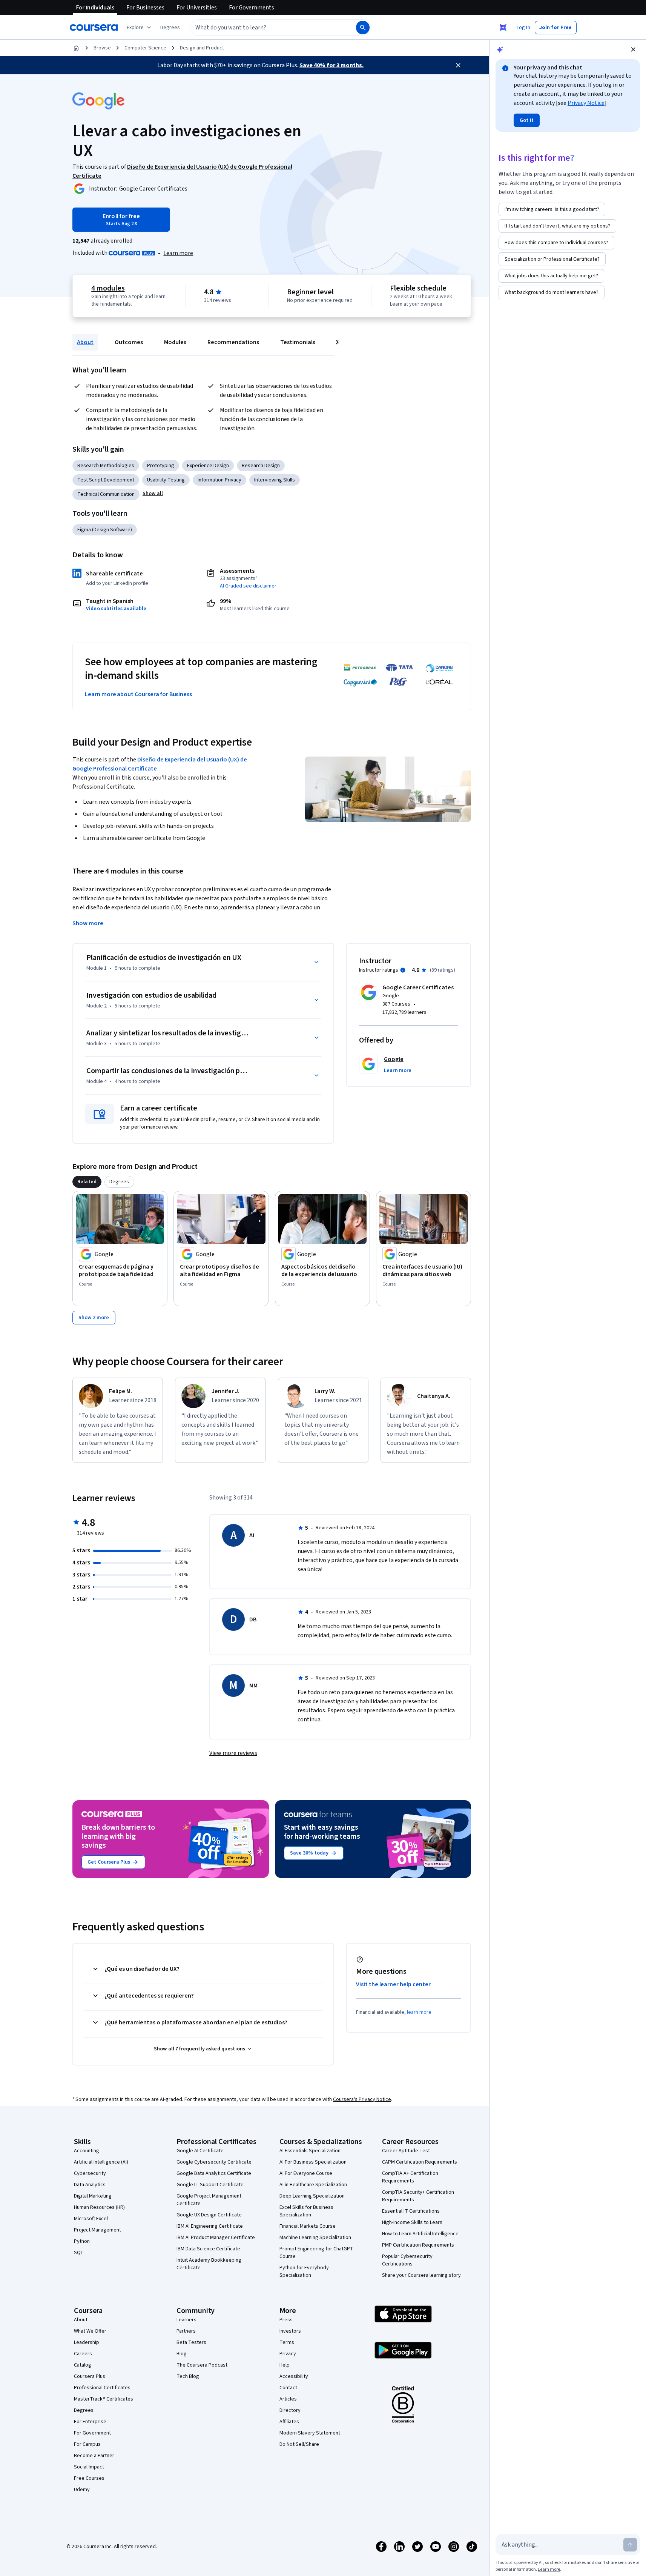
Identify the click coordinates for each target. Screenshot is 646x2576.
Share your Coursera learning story (421, 2275)
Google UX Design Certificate (209, 2215)
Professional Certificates (102, 2388)
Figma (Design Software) (105, 530)
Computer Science (145, 48)
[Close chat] (633, 49)
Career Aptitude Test (406, 2151)
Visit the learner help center (393, 1984)
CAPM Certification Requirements (420, 2162)
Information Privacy (219, 480)
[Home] (76, 48)
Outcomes (129, 342)
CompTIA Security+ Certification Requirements (418, 2196)
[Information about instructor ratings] (403, 970)
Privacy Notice (586, 103)
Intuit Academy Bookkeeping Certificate (209, 2264)
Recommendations (233, 342)
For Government (92, 2433)
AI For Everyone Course (306, 2173)
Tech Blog (188, 2376)
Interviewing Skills (275, 480)
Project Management (97, 2230)
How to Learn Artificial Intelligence (420, 2234)
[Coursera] (94, 28)
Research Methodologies (106, 466)
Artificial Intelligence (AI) (101, 2162)
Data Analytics (90, 2185)
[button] (170, 28)
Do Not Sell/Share (299, 2444)
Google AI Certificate (200, 2151)
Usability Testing (166, 480)
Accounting (87, 2151)
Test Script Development (106, 480)
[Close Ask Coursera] (503, 28)
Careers (83, 2354)
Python (82, 2241)
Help (285, 2365)
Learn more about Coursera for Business (138, 694)
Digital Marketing (93, 2196)
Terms (287, 2342)
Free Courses (89, 2478)
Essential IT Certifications (411, 2211)
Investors (290, 2331)
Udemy (82, 2490)
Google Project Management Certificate (209, 2200)
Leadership (87, 2342)
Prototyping (161, 466)
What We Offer (90, 2331)
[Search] (363, 28)
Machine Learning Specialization (315, 2238)
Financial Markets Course (308, 2226)
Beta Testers (191, 2342)
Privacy (288, 2354)
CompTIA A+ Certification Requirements (410, 2177)
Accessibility (294, 2376)
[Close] (458, 65)
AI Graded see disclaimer (248, 586)
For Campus (87, 2444)
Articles (288, 2399)
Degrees (84, 2410)
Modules (175, 342)
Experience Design (208, 466)
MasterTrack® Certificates (104, 2399)
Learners (186, 2320)
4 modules (108, 288)
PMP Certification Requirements (418, 2245)
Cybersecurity (90, 2173)
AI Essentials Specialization (310, 2151)
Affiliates (289, 2422)
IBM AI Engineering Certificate (210, 2226)
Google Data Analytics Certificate (214, 2173)
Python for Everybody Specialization (304, 2271)
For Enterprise (90, 2422)
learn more (419, 2012)
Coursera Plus (90, 2376)
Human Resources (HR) (99, 2207)
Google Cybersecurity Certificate (214, 2162)
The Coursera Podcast (202, 2365)
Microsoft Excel (91, 2219)
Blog (182, 2354)
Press (286, 2320)
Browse (102, 48)
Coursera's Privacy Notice (362, 2099)
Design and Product (202, 48)
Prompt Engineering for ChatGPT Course (316, 2253)
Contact (288, 2388)
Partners (186, 2331)
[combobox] (265, 28)
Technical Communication (106, 494)
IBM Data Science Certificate (208, 2249)
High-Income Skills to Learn (412, 2222)
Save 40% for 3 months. (331, 65)
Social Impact (89, 2467)
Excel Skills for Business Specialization (306, 2211)
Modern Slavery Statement (310, 2433)
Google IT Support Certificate (210, 2185)
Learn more (178, 253)
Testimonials (298, 342)
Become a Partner (94, 2456)
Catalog (83, 2365)
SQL (78, 2253)
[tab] (87, 1182)
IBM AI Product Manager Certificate (216, 2238)
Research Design (261, 466)
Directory (290, 2410)
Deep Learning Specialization (312, 2196)
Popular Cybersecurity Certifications (407, 2260)
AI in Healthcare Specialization (313, 2185)
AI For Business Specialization (313, 2162)
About (85, 342)
